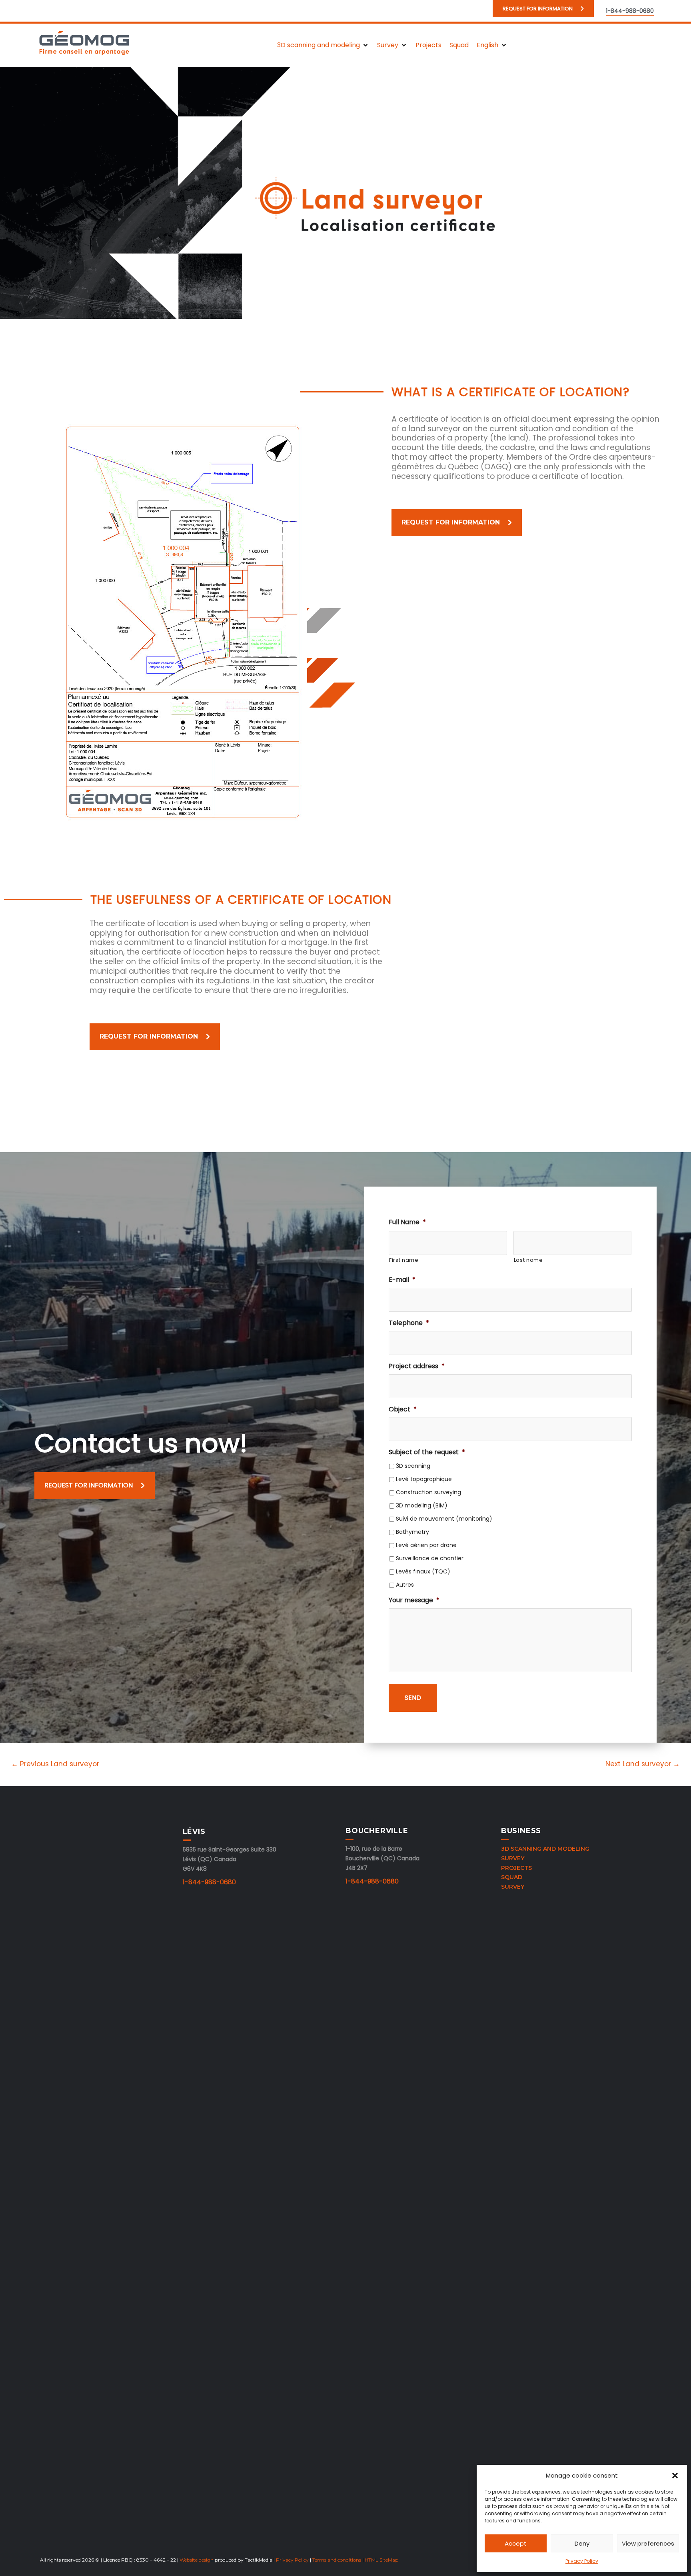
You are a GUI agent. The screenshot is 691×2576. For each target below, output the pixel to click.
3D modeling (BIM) (422, 1505)
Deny (582, 2543)
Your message (414, 1600)
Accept (516, 2543)
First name (404, 1260)
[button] (675, 2476)
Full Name (407, 1222)
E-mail (402, 1280)
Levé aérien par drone (426, 1545)
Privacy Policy (582, 2561)
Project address (417, 1366)
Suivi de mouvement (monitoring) (444, 1519)
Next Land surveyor (643, 1764)
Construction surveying (428, 1492)
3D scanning (413, 1466)
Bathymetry (412, 1532)
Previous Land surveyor (55, 1764)
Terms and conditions (337, 2560)
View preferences (648, 2543)
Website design (197, 2560)
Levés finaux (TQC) (423, 1571)
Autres (405, 1585)
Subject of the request (427, 1452)
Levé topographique (424, 1479)
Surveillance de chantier (430, 1558)
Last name (528, 1260)
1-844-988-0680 (209, 1882)
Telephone (409, 1323)
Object (403, 1410)
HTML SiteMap (381, 2560)
